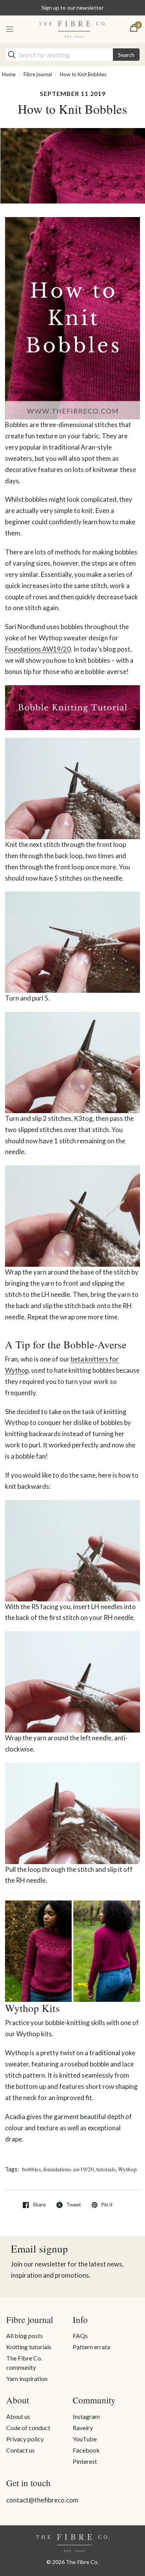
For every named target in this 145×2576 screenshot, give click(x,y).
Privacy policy (25, 2439)
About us (18, 2416)
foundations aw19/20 (69, 2169)
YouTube (85, 2439)
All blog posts (25, 2336)
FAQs (80, 2336)
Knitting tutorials (29, 2347)
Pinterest (85, 2461)
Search (126, 55)
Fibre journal (38, 74)
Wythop (127, 2169)
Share (39, 2205)
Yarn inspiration (27, 2378)
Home (9, 74)
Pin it (107, 2205)
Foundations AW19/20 (38, 649)
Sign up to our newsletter (72, 8)
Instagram (86, 2416)
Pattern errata (91, 2347)
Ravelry (83, 2428)
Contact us (20, 2450)
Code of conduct (28, 2428)
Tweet (74, 2205)
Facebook (86, 2450)
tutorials (106, 2169)
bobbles (32, 2169)
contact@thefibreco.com (42, 2500)
